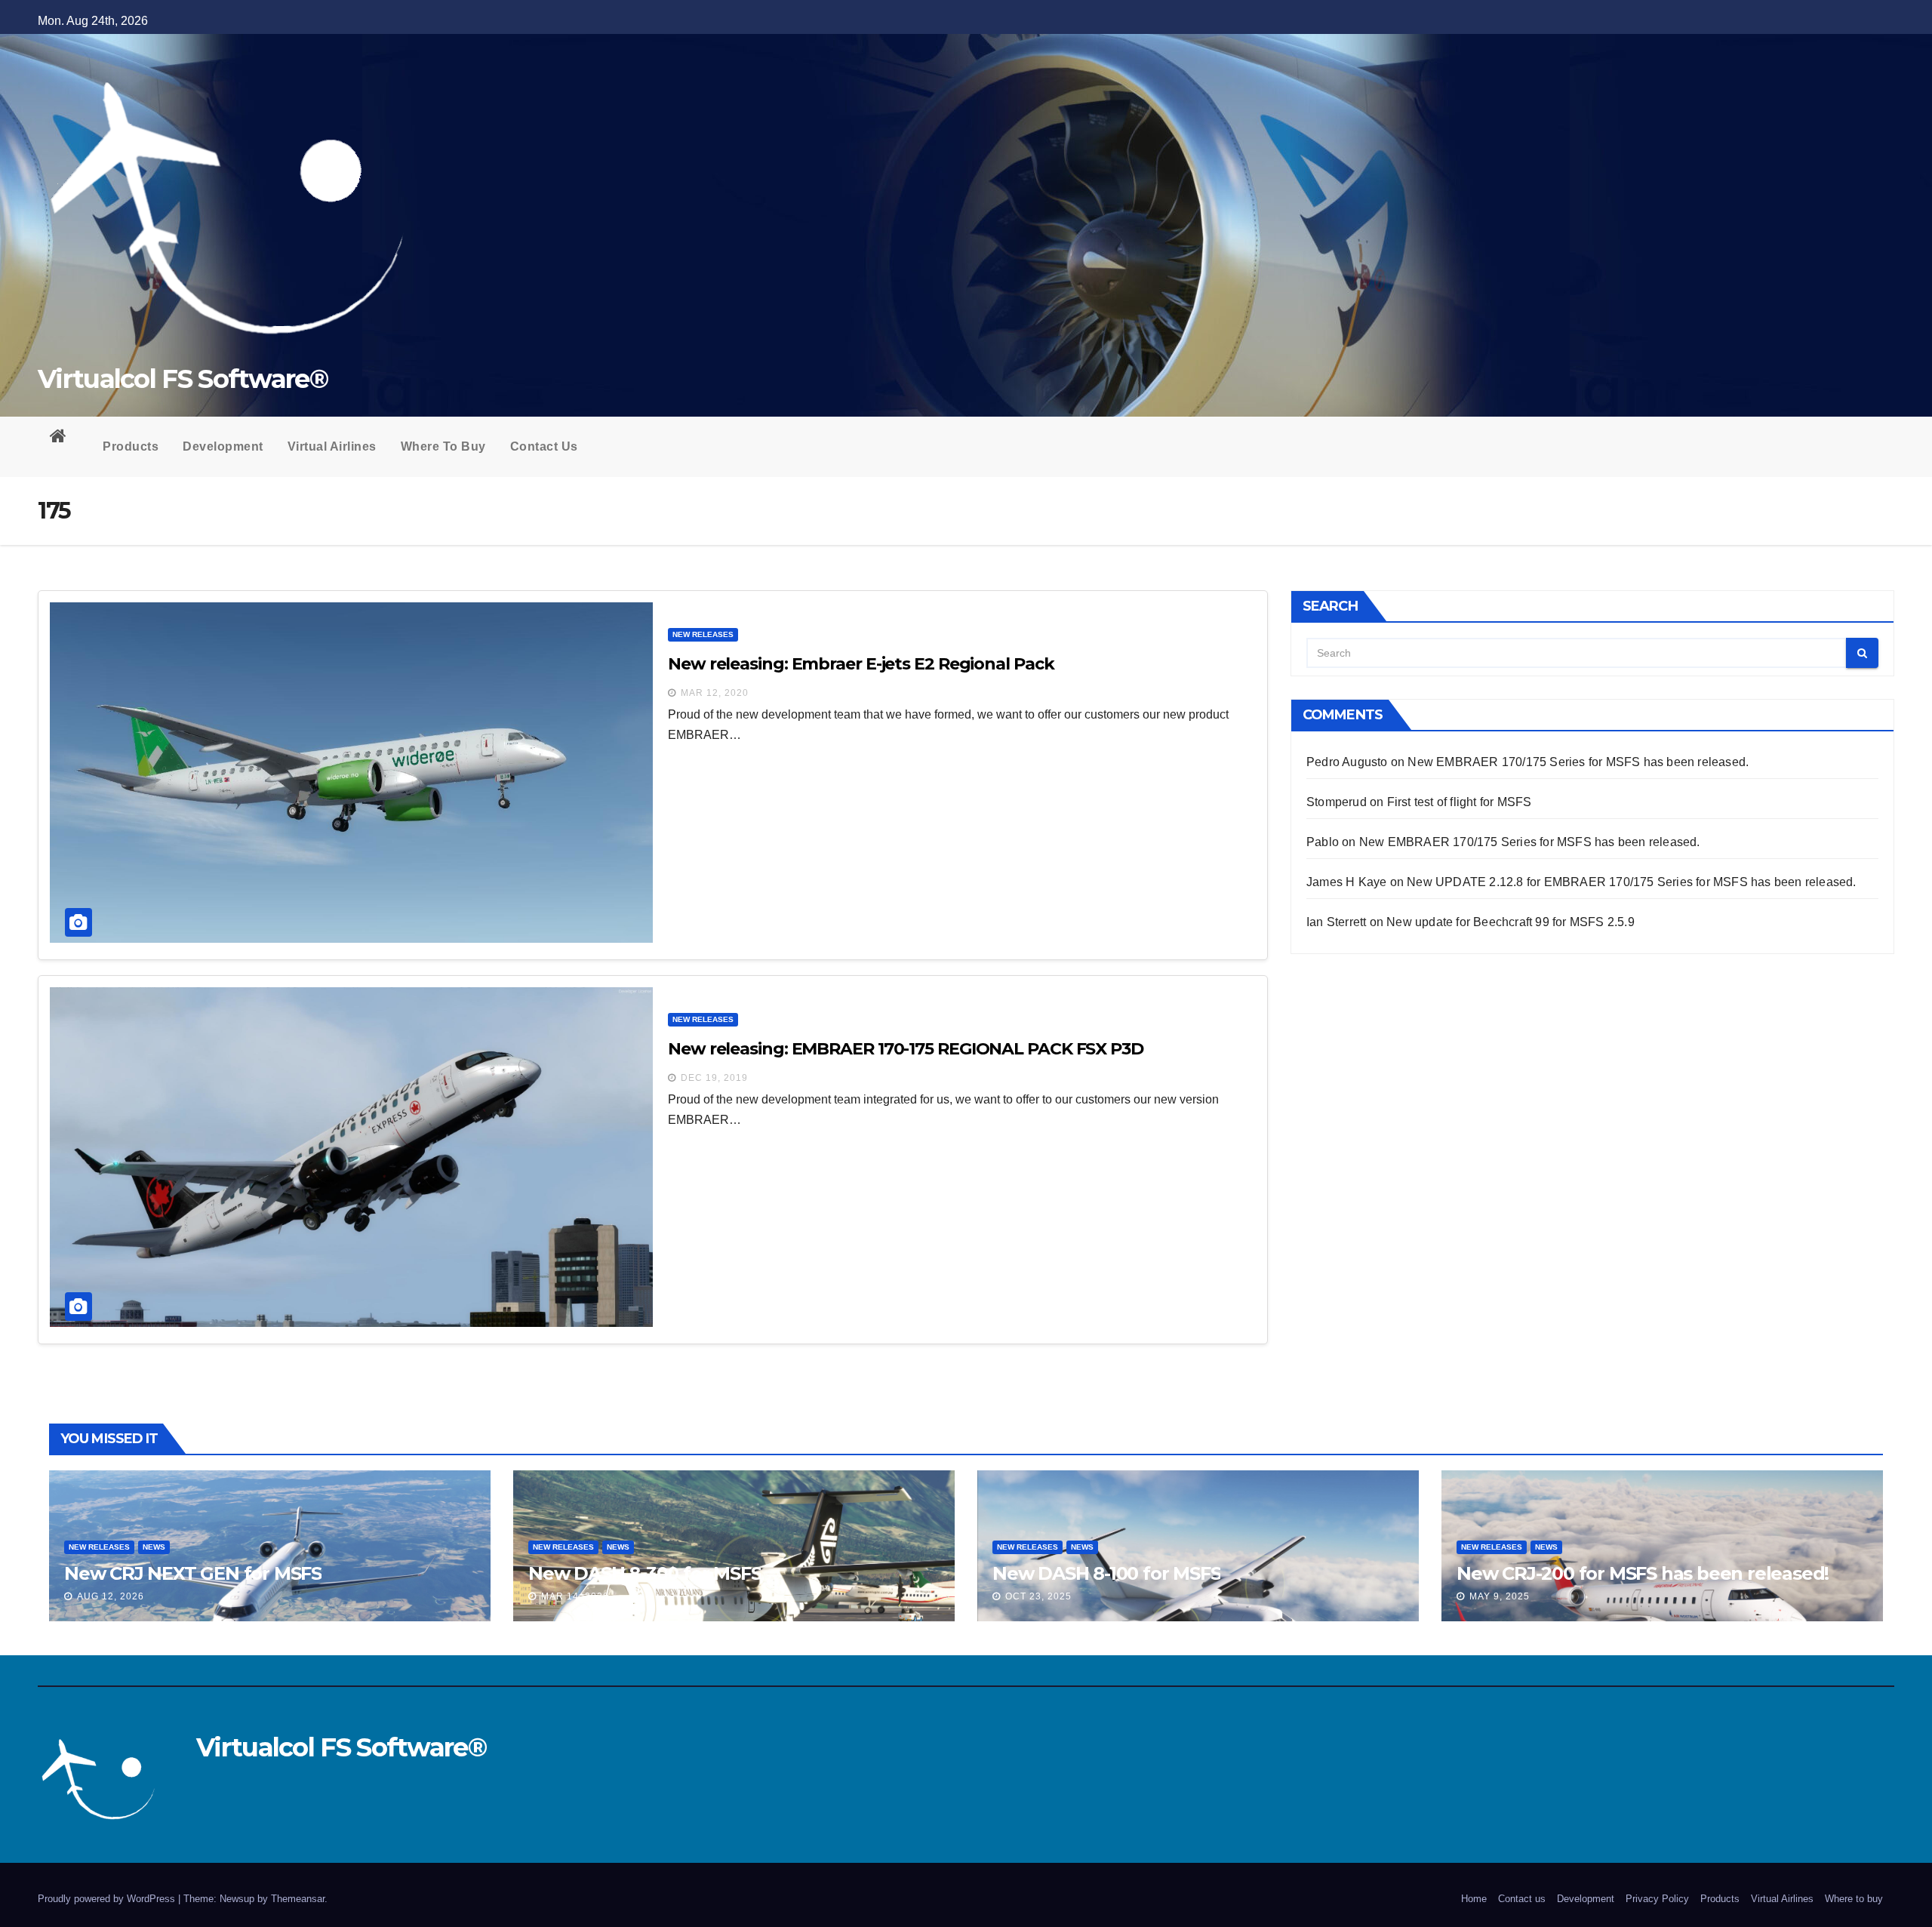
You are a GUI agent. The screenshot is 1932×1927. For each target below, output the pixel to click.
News (154, 1547)
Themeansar (298, 1899)
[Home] (64, 439)
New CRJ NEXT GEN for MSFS (193, 1573)
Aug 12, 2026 (111, 1596)
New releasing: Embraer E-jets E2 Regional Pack (861, 664)
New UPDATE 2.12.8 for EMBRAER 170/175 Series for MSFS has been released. (1631, 882)
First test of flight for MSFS (1460, 802)
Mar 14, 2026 (575, 1596)
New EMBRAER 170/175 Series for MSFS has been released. (1578, 762)
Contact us (544, 446)
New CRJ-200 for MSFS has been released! (1643, 1573)
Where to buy (443, 446)
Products (131, 446)
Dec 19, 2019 (714, 1078)
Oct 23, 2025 (1038, 1596)
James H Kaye (1346, 882)
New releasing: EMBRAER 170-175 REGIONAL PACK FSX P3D (906, 1049)
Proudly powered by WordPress (108, 1899)
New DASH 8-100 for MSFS (1106, 1573)
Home (1474, 1899)
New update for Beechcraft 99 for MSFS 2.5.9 (1511, 922)
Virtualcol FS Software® (183, 379)
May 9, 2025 (1500, 1596)
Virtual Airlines (332, 446)
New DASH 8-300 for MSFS (645, 1573)
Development (223, 446)
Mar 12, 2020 (715, 693)
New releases (703, 634)
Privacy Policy (1657, 1899)
